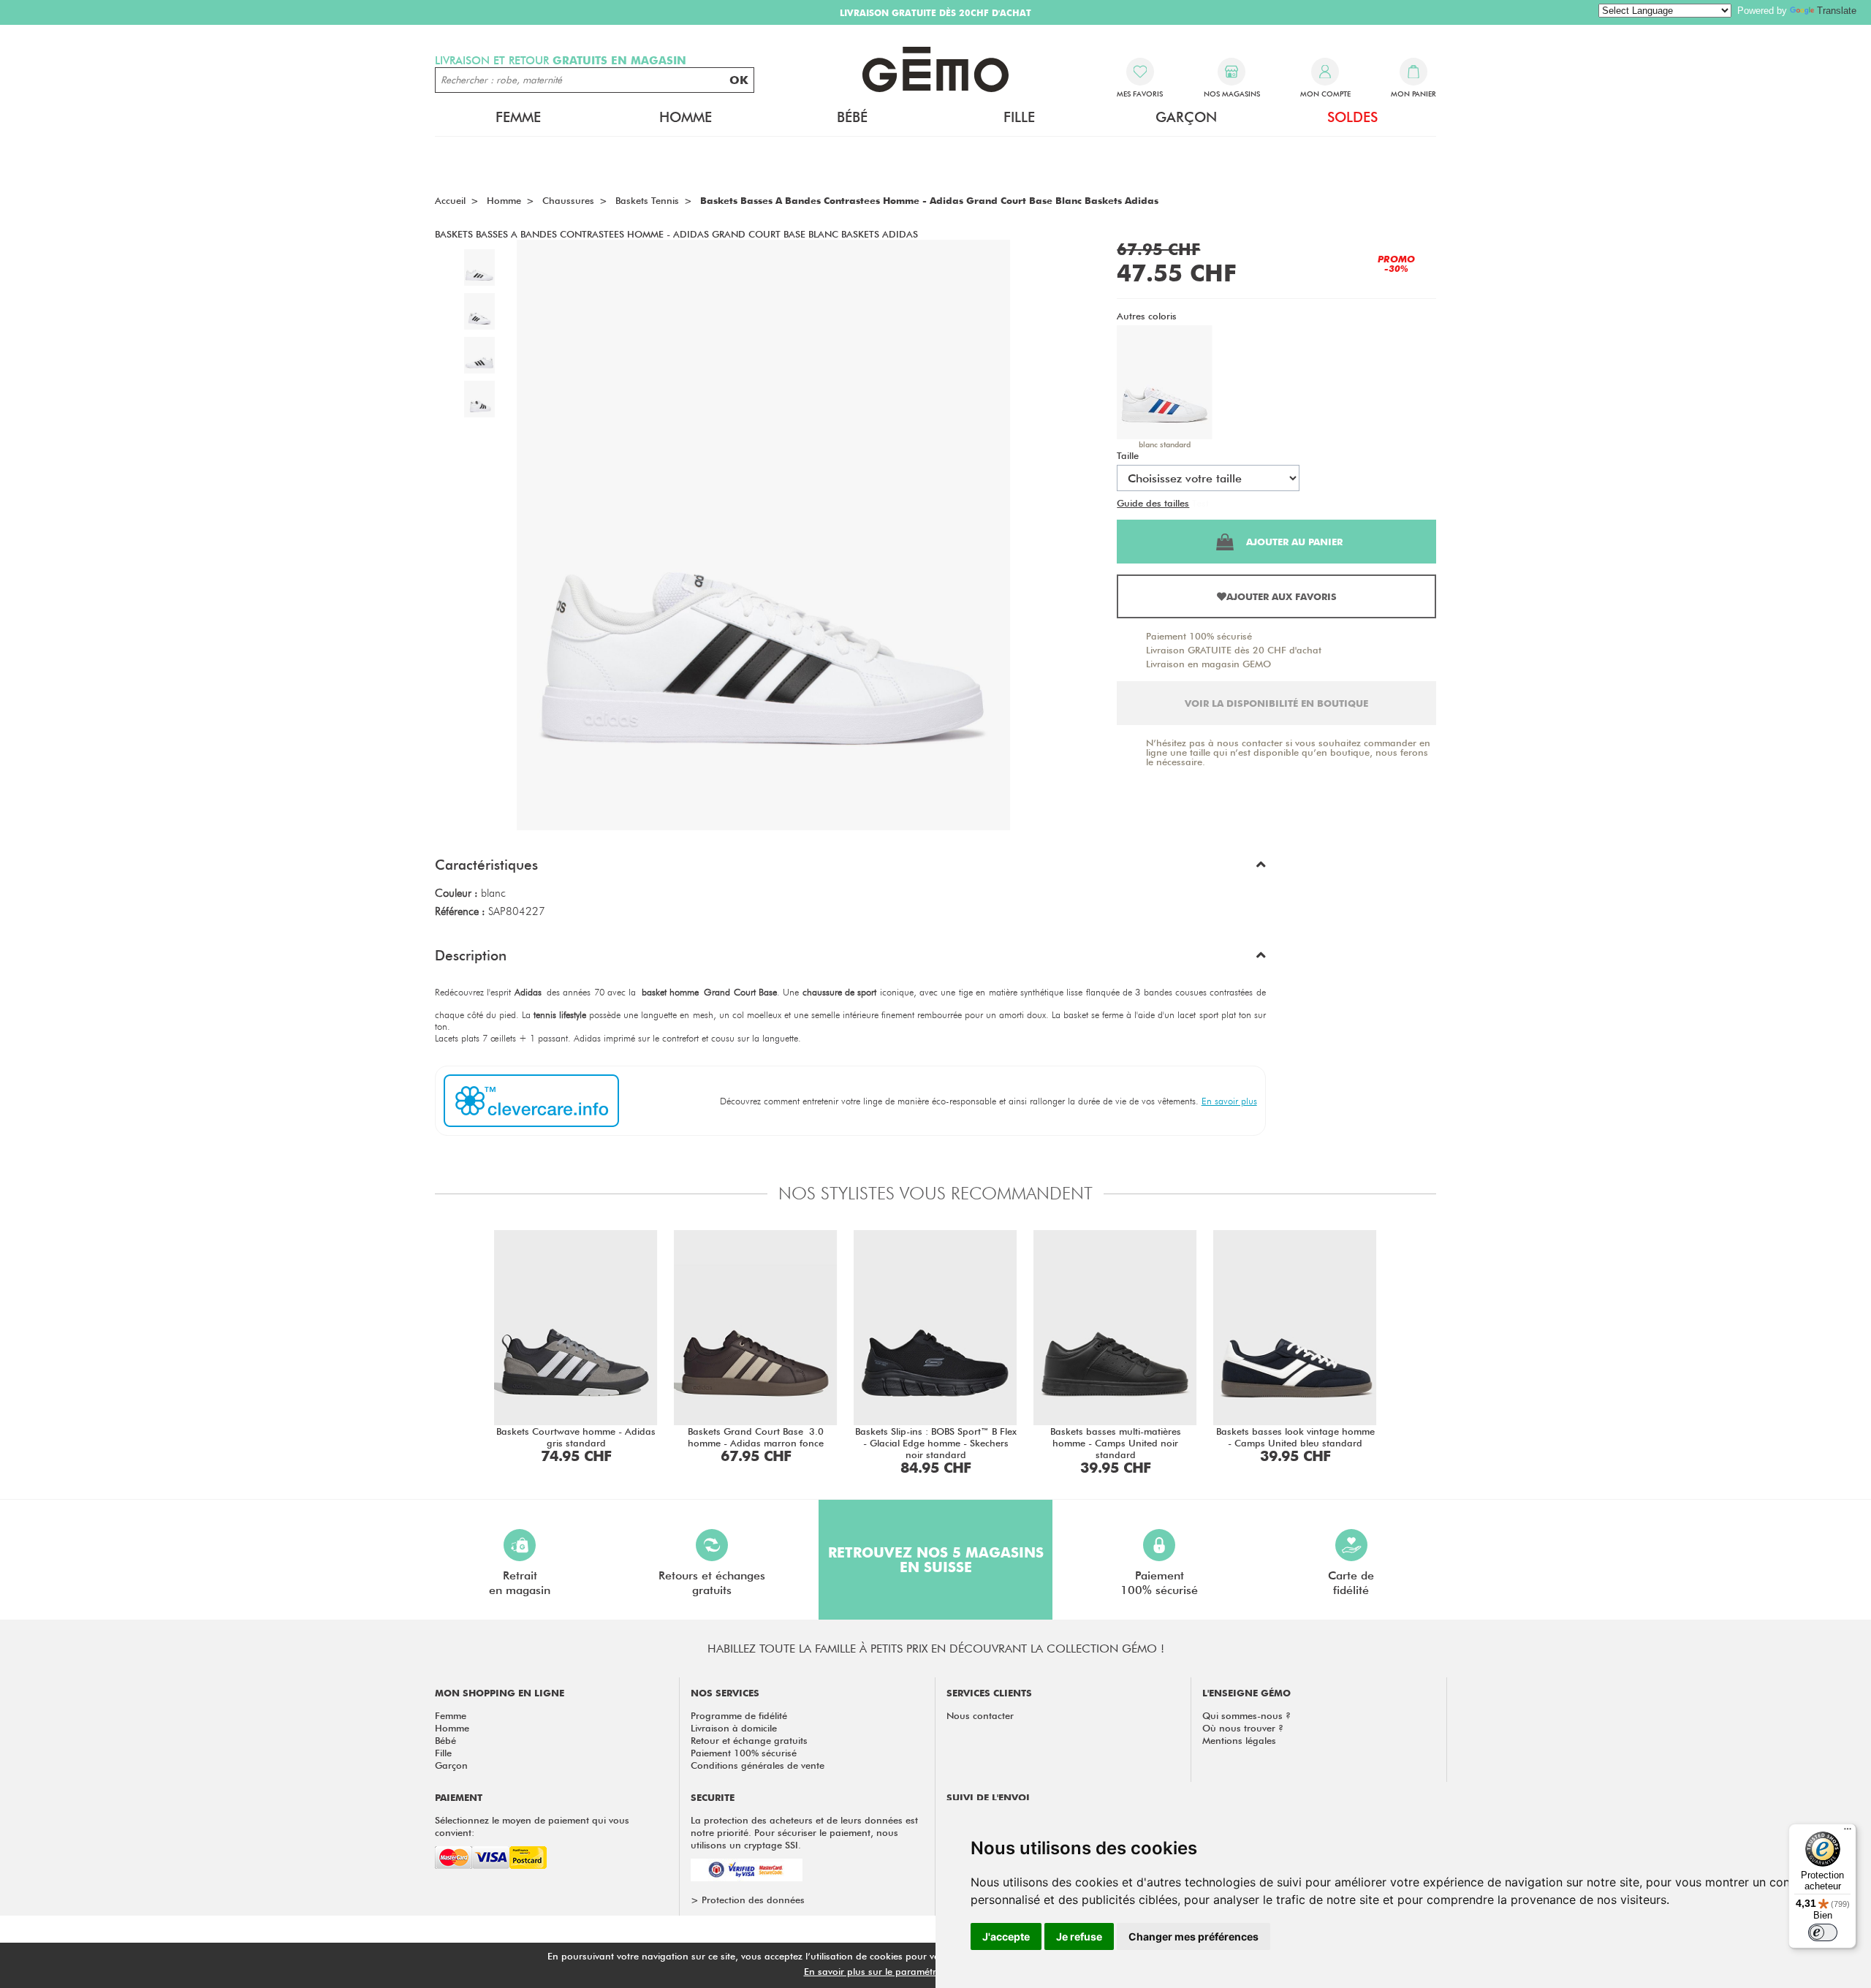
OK (739, 80)
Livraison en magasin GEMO (1208, 664)
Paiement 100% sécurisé (1199, 636)
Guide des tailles (1153, 503)
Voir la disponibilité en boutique (1276, 703)
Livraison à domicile (734, 1728)
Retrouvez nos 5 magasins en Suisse (936, 1560)
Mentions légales (1239, 1740)
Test (1200, 503)
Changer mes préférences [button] (1193, 1936)
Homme (452, 1728)
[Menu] (1848, 1832)
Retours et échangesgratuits (712, 1583)
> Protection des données (748, 1900)
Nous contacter (980, 1715)
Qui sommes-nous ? (1246, 1715)
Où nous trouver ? (1243, 1728)
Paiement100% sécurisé (1159, 1583)
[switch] (1823, 1932)
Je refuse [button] (1079, 1936)
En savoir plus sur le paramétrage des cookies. (907, 1971)
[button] (850, 868)
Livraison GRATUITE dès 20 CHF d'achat (1234, 650)
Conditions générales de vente (758, 1765)
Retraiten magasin (520, 1583)
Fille (443, 1753)
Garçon (451, 1765)
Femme (451, 1715)
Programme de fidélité (739, 1715)
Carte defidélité (1351, 1583)
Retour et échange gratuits (749, 1740)
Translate (1837, 11)
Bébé (445, 1740)
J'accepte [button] (1006, 1936)
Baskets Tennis (647, 200)
